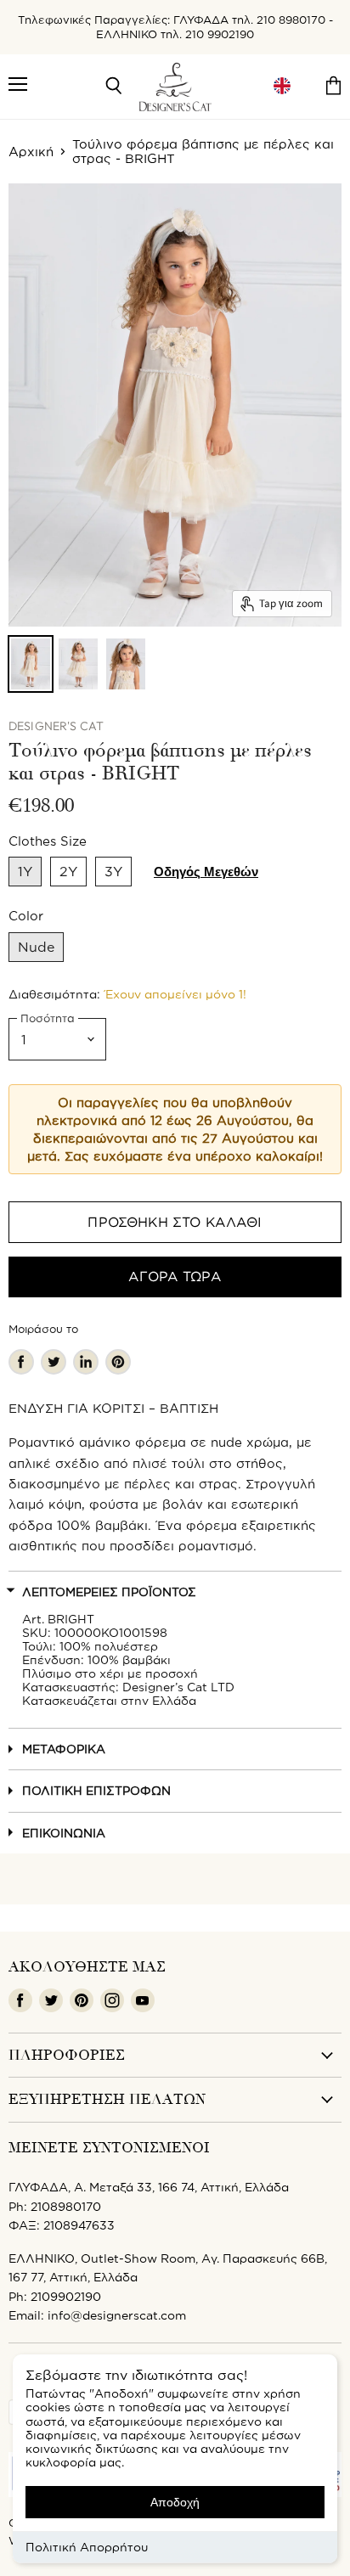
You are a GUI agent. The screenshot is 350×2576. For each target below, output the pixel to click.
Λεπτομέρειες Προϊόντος (109, 1592)
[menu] (282, 86)
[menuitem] (282, 86)
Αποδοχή (175, 2502)
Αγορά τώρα (175, 1276)
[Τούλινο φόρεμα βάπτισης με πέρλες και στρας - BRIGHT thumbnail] (31, 664)
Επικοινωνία (64, 1833)
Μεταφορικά (64, 1749)
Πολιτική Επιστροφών (96, 1790)
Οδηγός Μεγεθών (206, 872)
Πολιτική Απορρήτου (87, 2547)
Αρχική (31, 152)
